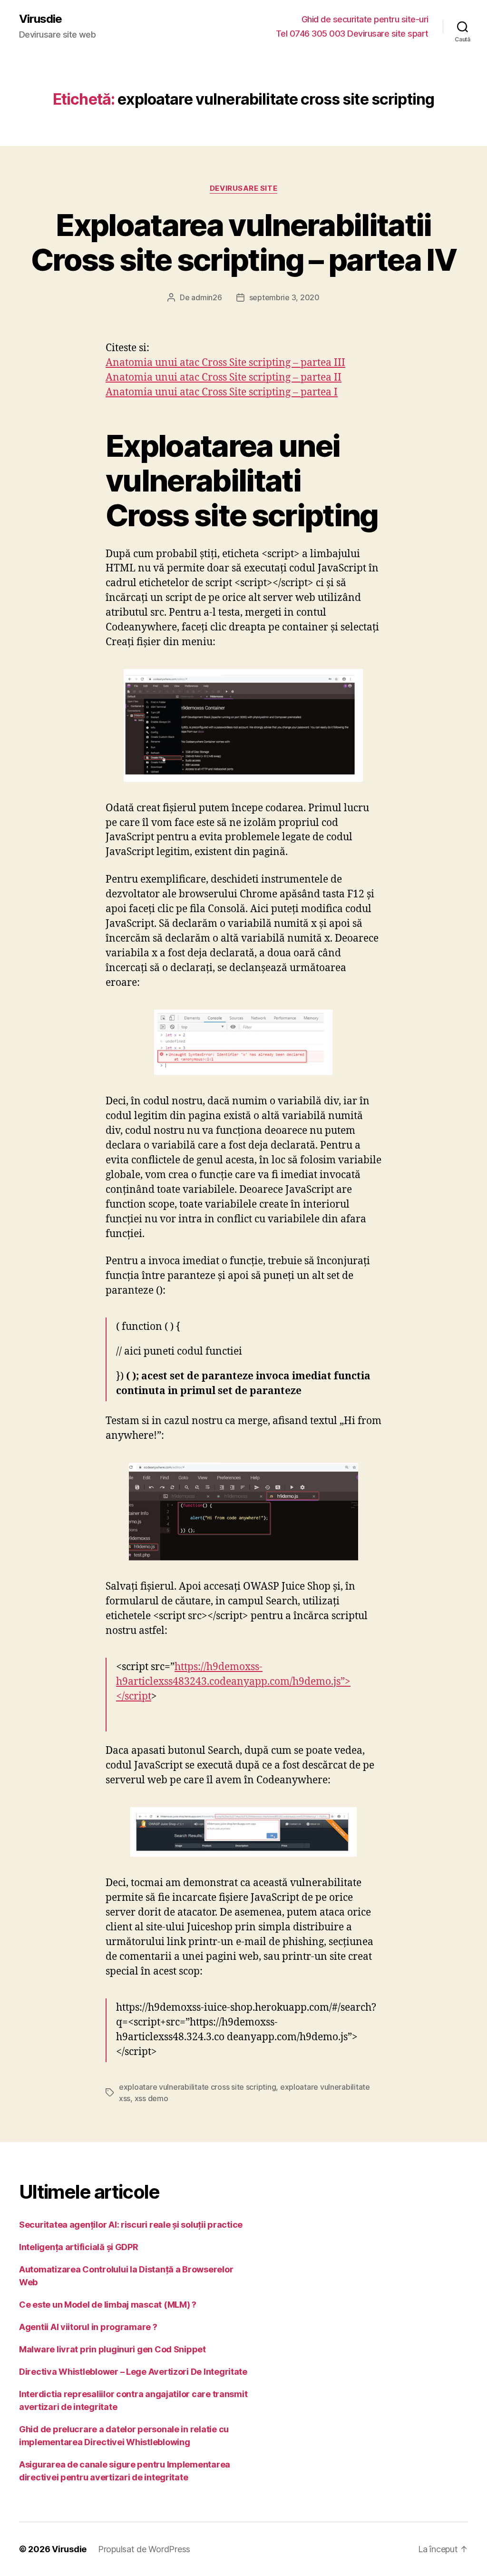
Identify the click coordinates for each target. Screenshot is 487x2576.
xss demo (151, 2098)
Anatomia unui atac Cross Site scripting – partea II (224, 378)
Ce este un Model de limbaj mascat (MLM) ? (108, 2305)
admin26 (206, 297)
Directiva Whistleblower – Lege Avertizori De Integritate (133, 2372)
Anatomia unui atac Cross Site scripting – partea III (225, 363)
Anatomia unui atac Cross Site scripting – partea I (222, 392)
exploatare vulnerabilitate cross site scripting (197, 2087)
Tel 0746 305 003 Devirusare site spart (352, 34)
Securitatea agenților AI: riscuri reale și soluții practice (131, 2225)
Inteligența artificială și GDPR (79, 2247)
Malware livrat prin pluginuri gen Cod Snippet (112, 2349)
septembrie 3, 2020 (284, 297)
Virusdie (40, 19)
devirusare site (243, 188)
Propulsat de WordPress (144, 2549)
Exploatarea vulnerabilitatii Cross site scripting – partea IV (243, 242)
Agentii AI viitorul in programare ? (88, 2327)
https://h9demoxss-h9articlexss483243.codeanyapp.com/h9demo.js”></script (233, 1682)
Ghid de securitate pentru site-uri (365, 19)
